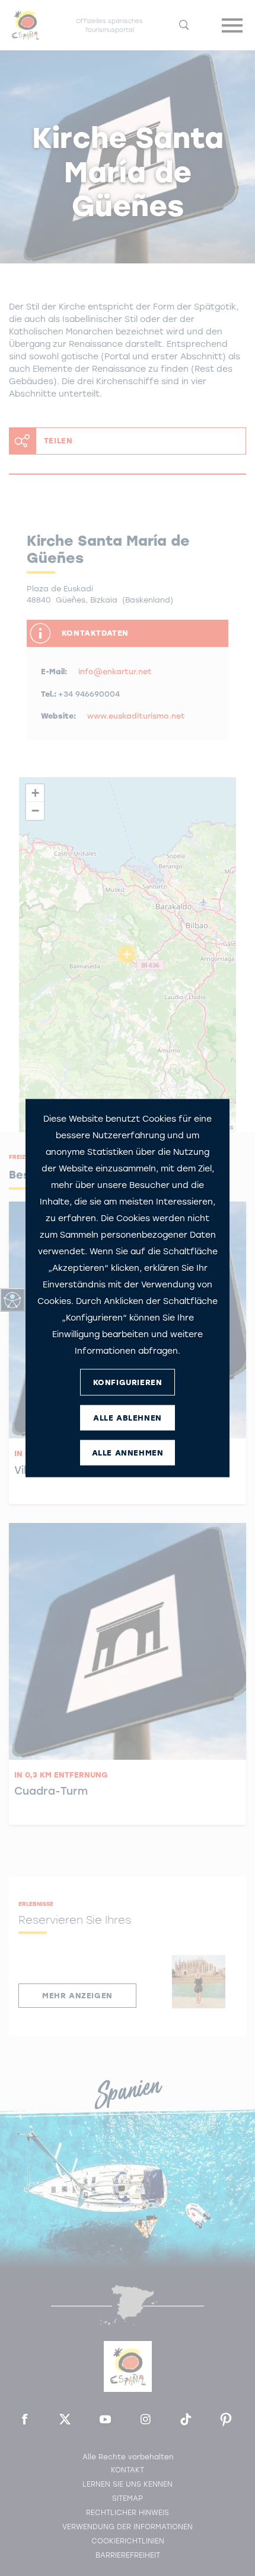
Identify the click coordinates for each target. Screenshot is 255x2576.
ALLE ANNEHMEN (128, 1452)
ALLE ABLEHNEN (128, 1417)
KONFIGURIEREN (128, 1382)
